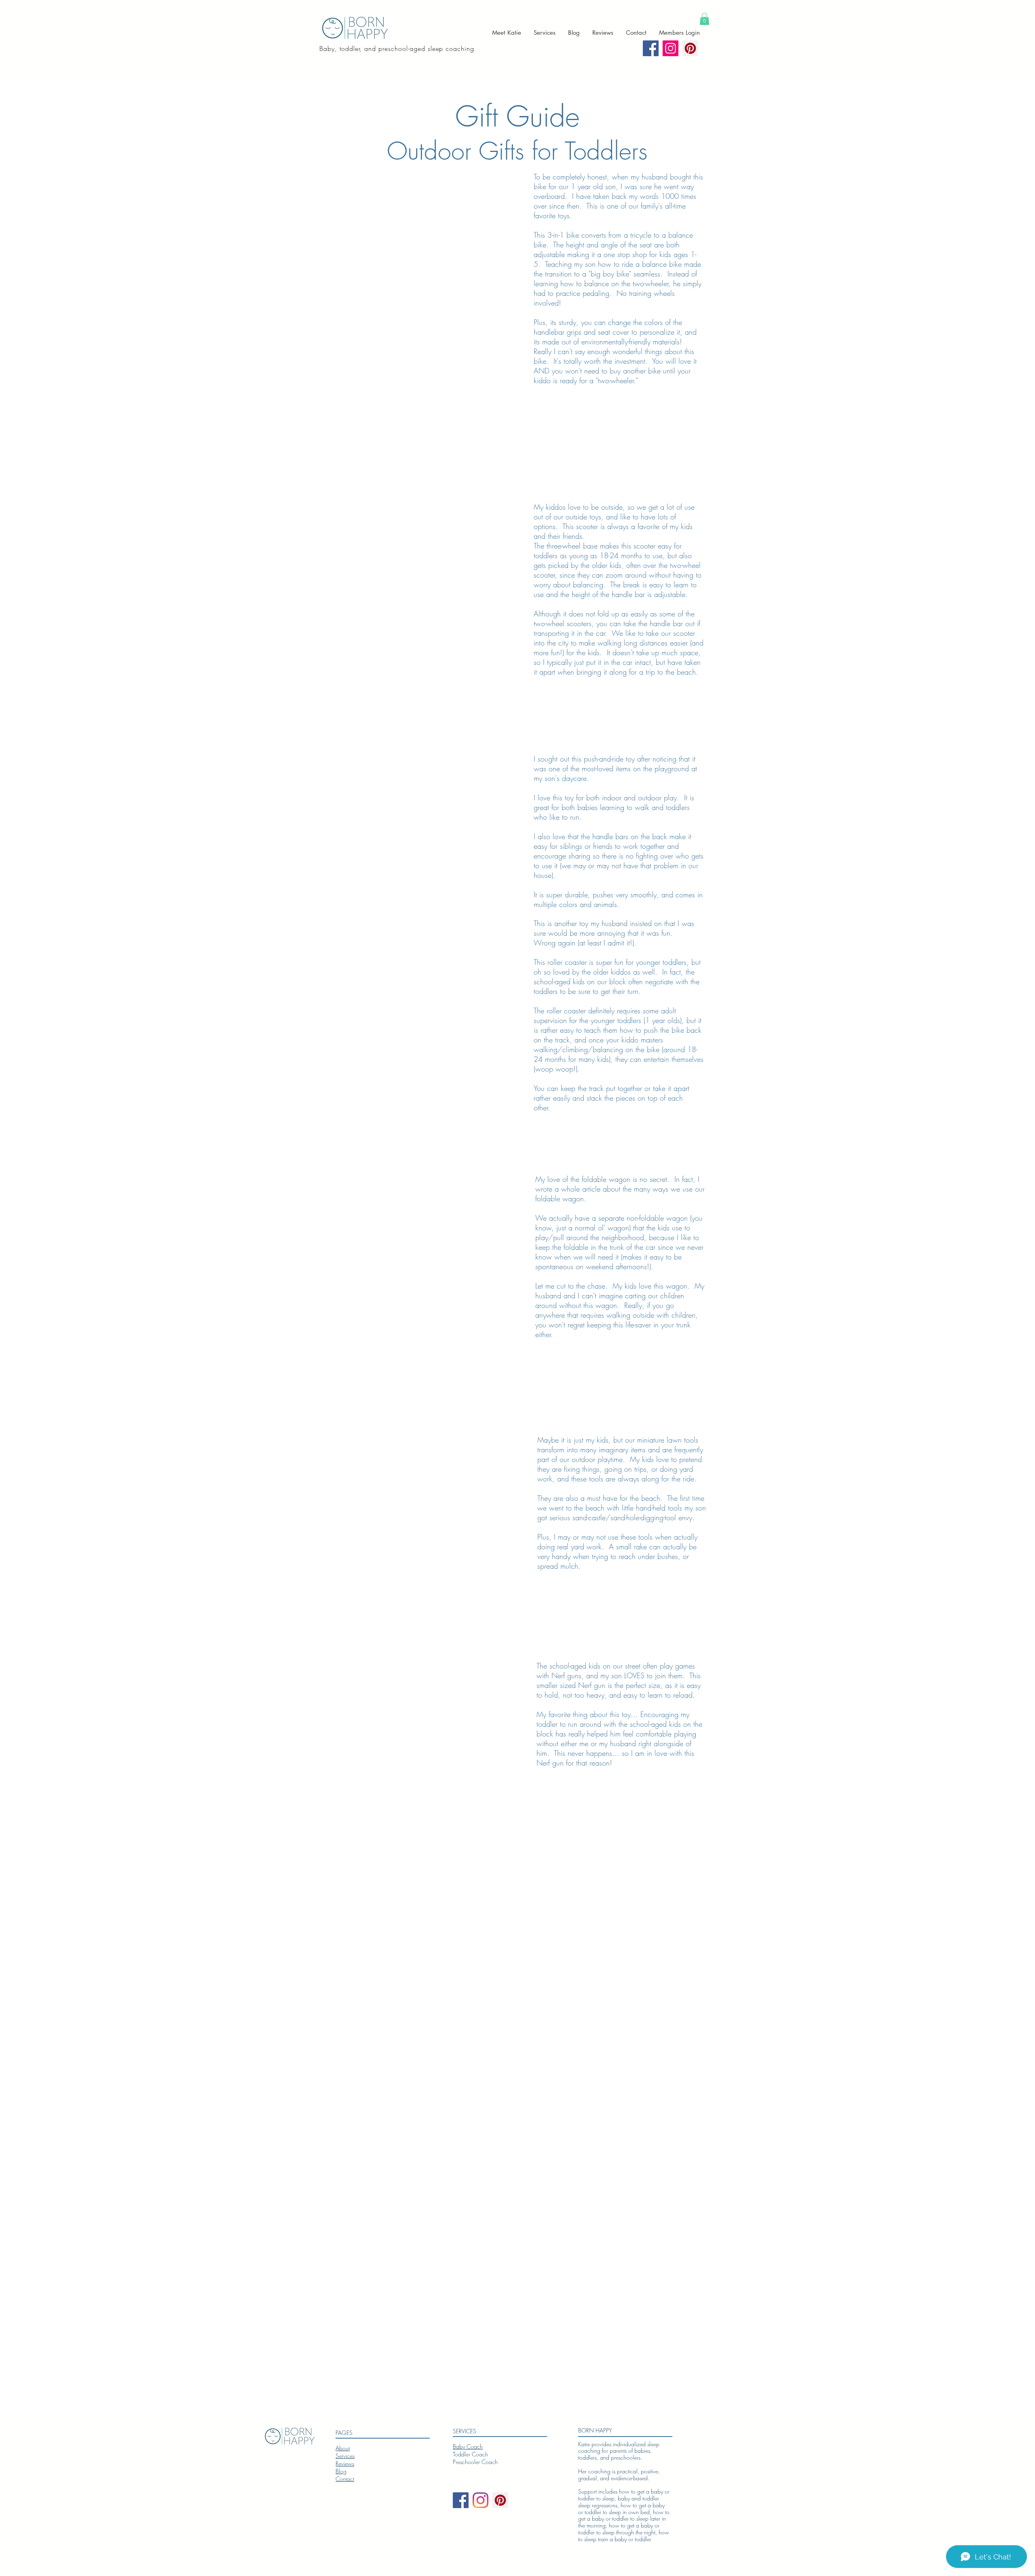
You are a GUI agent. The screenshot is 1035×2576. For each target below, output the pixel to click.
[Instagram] (481, 2500)
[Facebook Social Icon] (651, 48)
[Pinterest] (690, 48)
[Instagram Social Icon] (671, 48)
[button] (704, 19)
